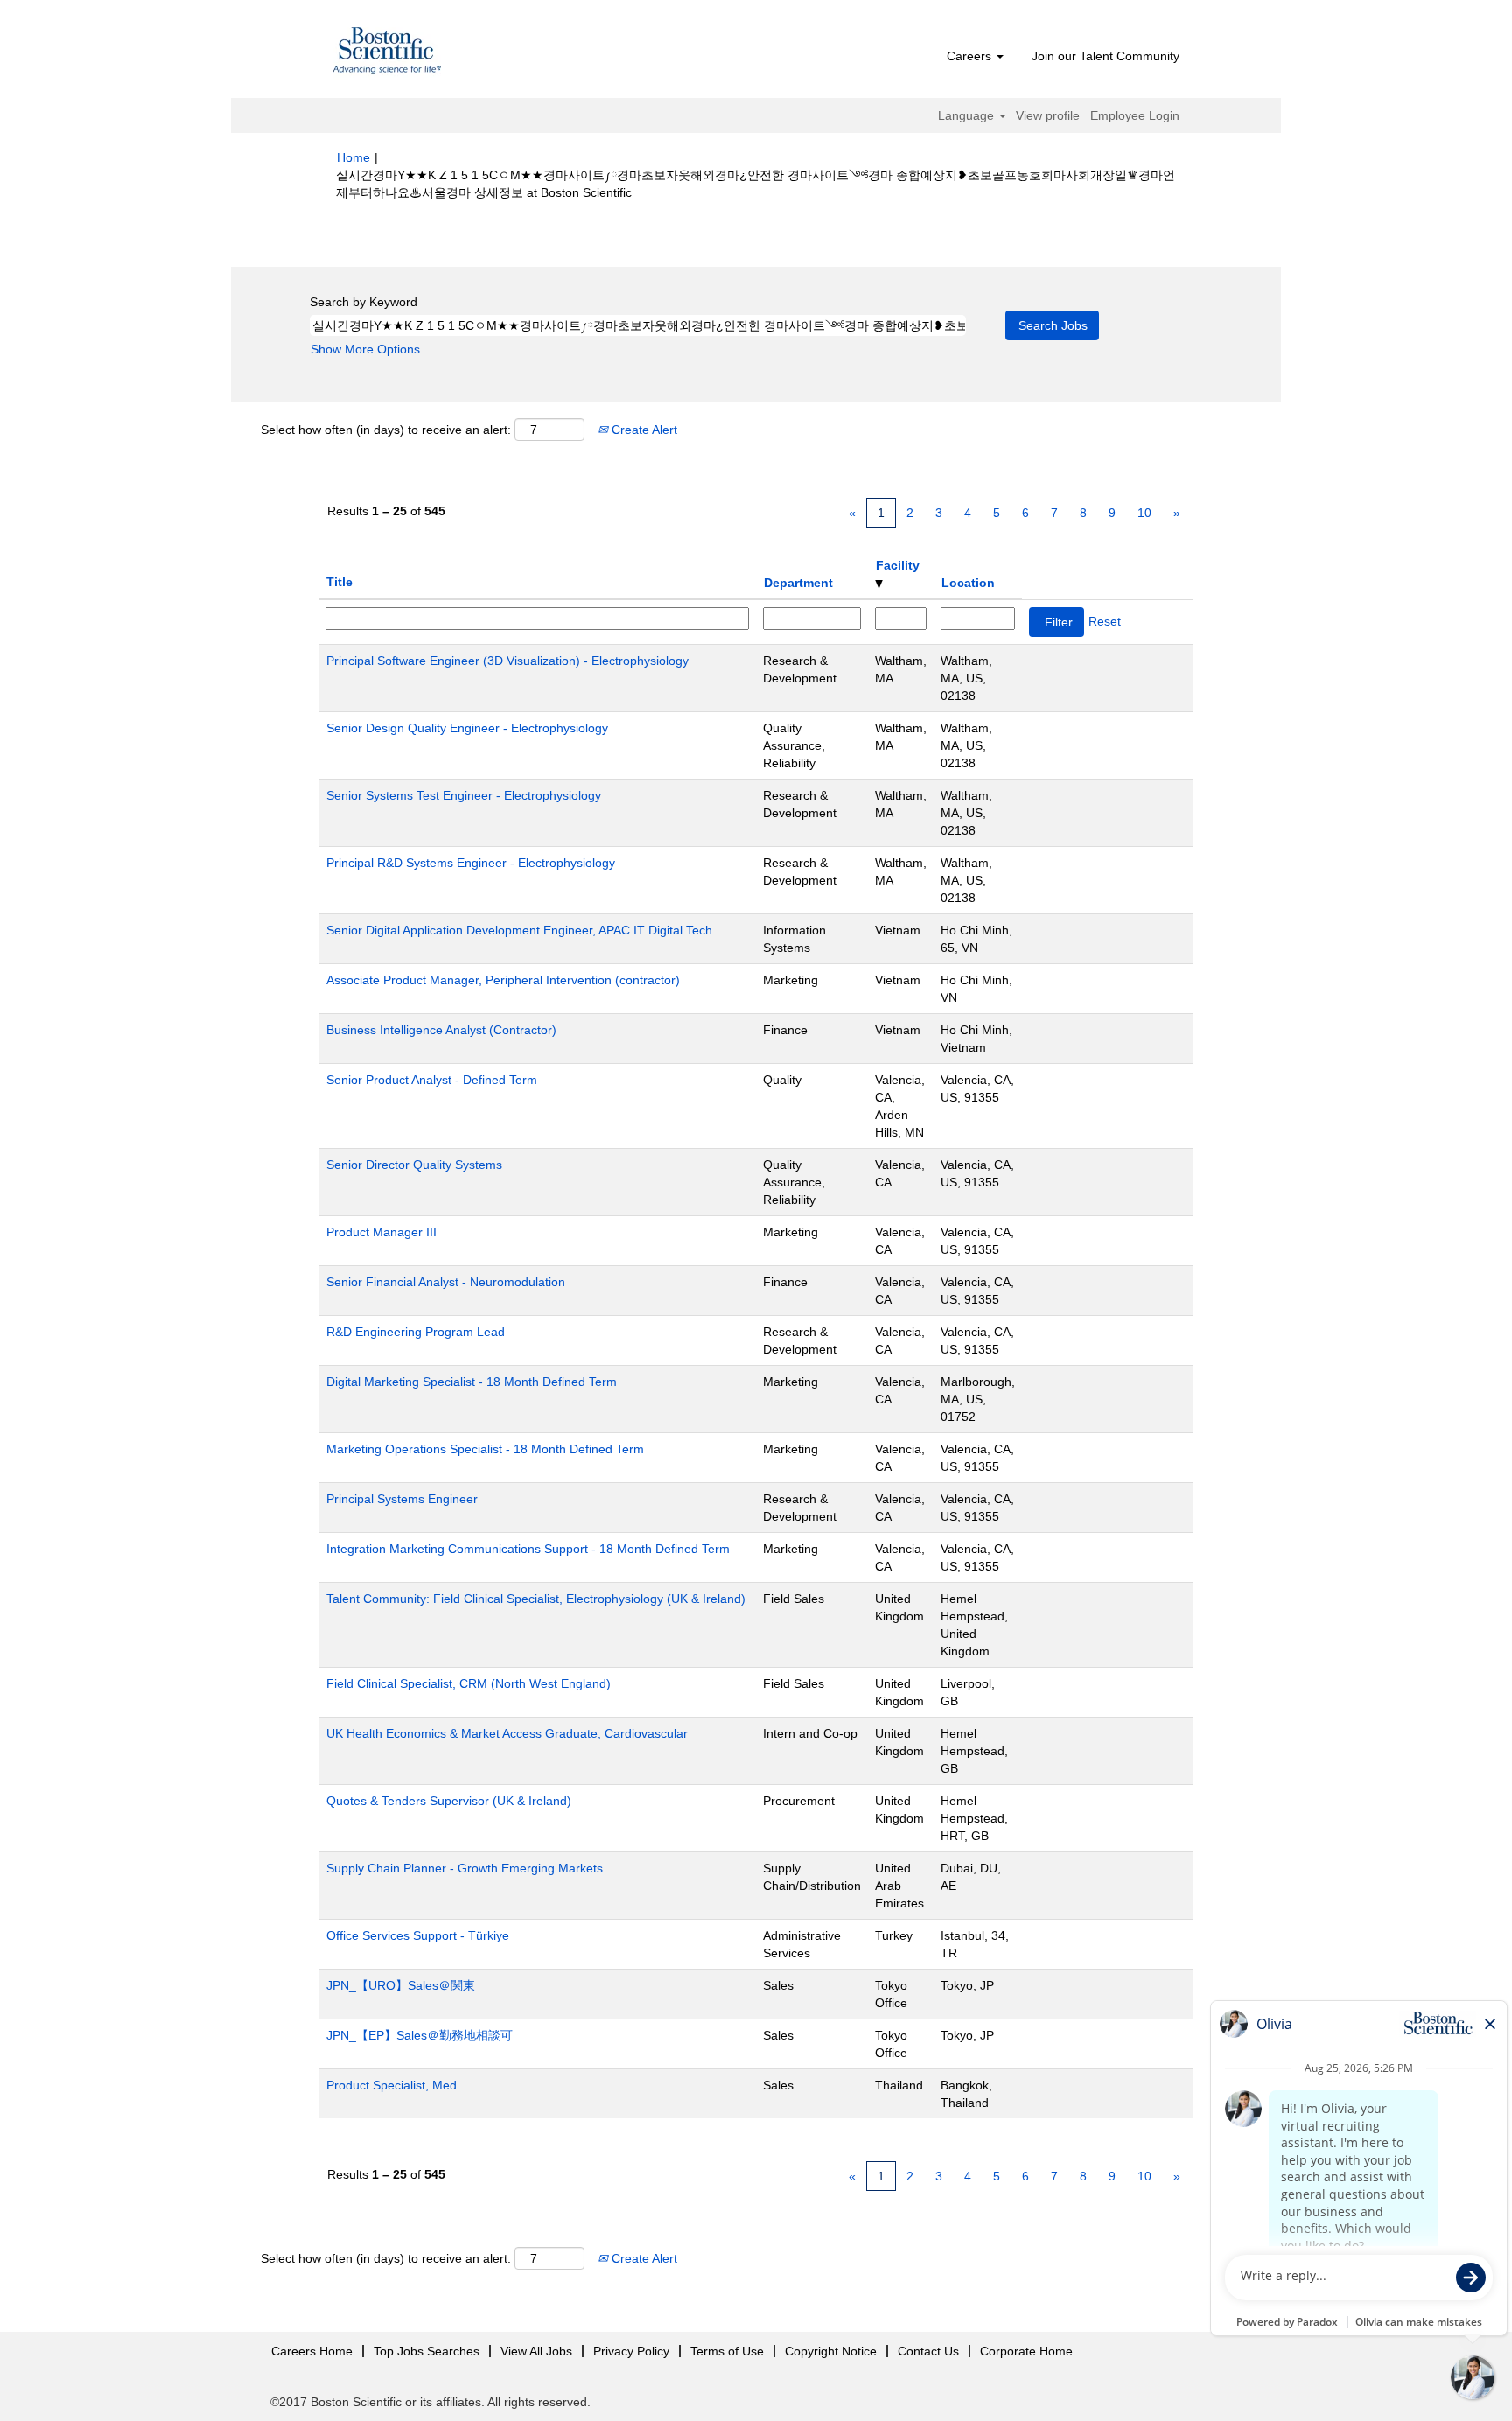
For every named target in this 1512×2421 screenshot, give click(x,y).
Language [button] (968, 115)
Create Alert (643, 430)
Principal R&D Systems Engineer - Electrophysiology (471, 863)
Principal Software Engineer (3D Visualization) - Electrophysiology (507, 661)
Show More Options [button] (365, 349)
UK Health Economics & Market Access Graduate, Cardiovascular (507, 1733)
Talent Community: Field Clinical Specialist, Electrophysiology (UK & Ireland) (536, 1599)
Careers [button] (971, 56)
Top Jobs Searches (427, 2351)
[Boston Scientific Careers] (388, 53)
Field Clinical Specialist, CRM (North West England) (469, 1683)
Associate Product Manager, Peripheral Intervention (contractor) (503, 980)
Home (353, 157)
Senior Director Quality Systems (414, 1165)
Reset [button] (1105, 621)
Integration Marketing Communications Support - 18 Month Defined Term (528, 1549)
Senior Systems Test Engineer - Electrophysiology (464, 795)
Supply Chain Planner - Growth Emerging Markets (465, 1868)
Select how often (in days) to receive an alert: (386, 430)
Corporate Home (1026, 2351)
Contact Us (928, 2351)
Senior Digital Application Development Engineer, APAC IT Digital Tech (519, 930)
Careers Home (312, 2351)
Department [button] (798, 583)
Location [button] (968, 583)
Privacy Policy (631, 2351)
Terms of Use (727, 2351)
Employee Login (1135, 115)
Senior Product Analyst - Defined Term (432, 1080)
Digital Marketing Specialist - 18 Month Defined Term (472, 1382)
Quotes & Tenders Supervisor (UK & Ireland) (449, 1801)
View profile (1048, 115)
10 (1144, 513)
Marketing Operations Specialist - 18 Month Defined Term (485, 1449)
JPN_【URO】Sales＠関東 (401, 1985)
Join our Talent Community (1106, 56)
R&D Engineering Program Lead (416, 1332)
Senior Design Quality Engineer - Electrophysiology (467, 728)
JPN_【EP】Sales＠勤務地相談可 (420, 2035)
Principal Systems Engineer (402, 1499)
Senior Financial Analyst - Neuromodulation (446, 1282)
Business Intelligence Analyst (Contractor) (441, 1030)
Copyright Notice (831, 2351)
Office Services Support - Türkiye (418, 1935)
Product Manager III (381, 1232)
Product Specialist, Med (392, 2085)
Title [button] (339, 582)
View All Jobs (536, 2351)
